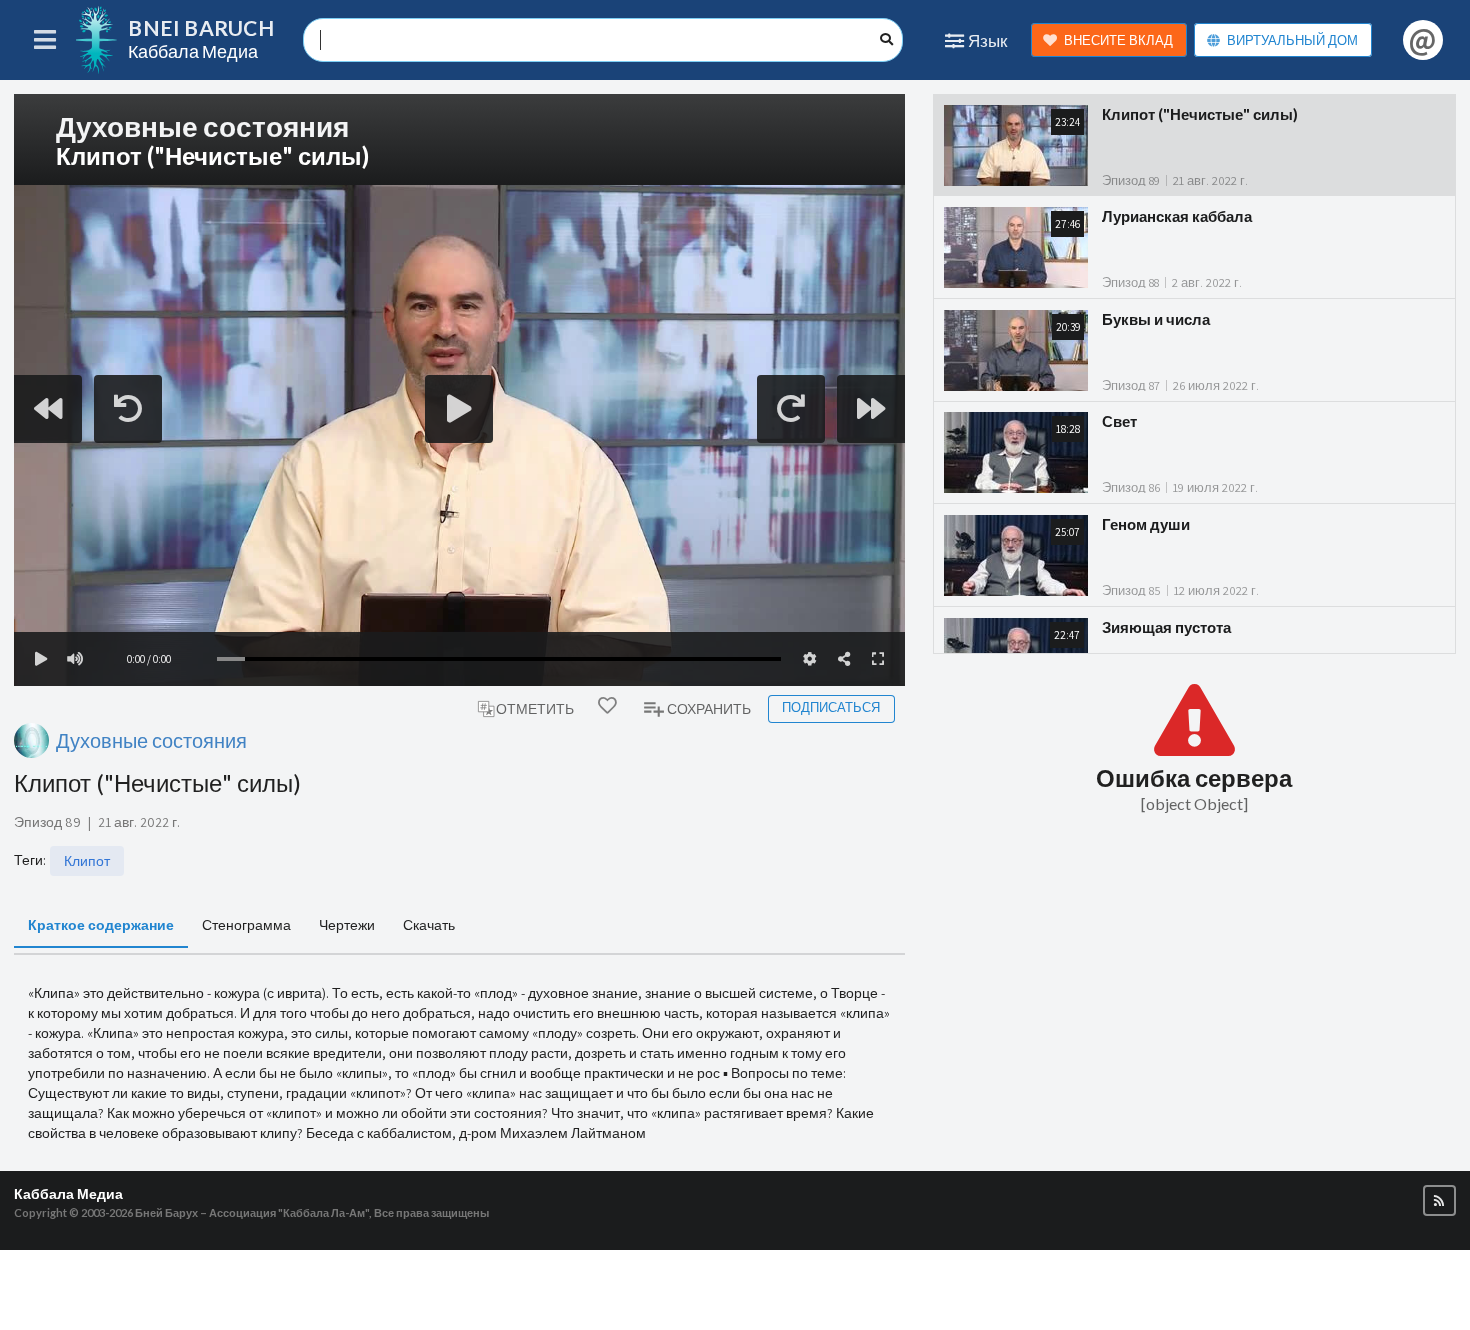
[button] (1439, 1200)
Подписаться (831, 707)
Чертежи (347, 924)
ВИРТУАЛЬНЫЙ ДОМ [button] (1292, 40)
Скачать (429, 924)
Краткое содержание (101, 924)
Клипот (87, 861)
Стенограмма (246, 924)
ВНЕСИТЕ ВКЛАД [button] (1118, 40)
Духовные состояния (151, 740)
